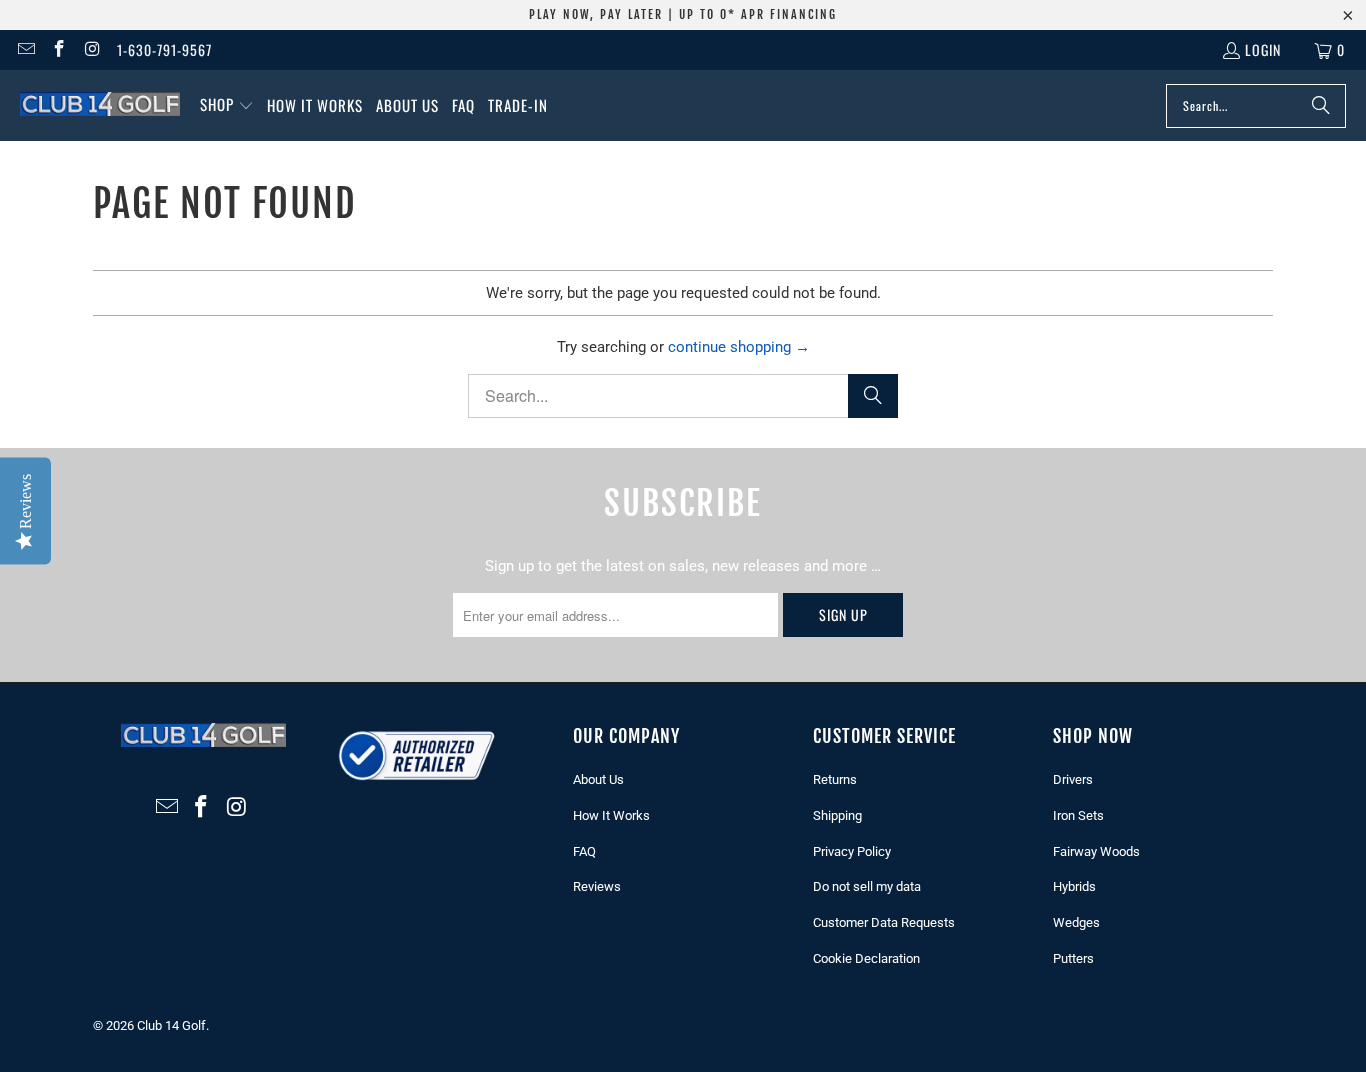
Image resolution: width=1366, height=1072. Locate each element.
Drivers (1073, 779)
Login (1263, 49)
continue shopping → (739, 347)
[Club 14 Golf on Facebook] (59, 49)
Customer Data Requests (884, 922)
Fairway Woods (1096, 851)
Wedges (1076, 922)
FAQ (584, 851)
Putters (1073, 958)
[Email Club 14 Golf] (25, 49)
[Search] (1321, 106)
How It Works (611, 815)
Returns (835, 779)
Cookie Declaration (866, 958)
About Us (598, 779)
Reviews (597, 886)
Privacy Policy (852, 851)
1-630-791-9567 (164, 49)
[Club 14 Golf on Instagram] (92, 49)
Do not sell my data (867, 886)
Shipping (837, 815)
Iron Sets (1078, 815)
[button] (227, 105)
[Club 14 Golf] (100, 105)
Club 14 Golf (171, 1025)
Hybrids (1074, 886)
